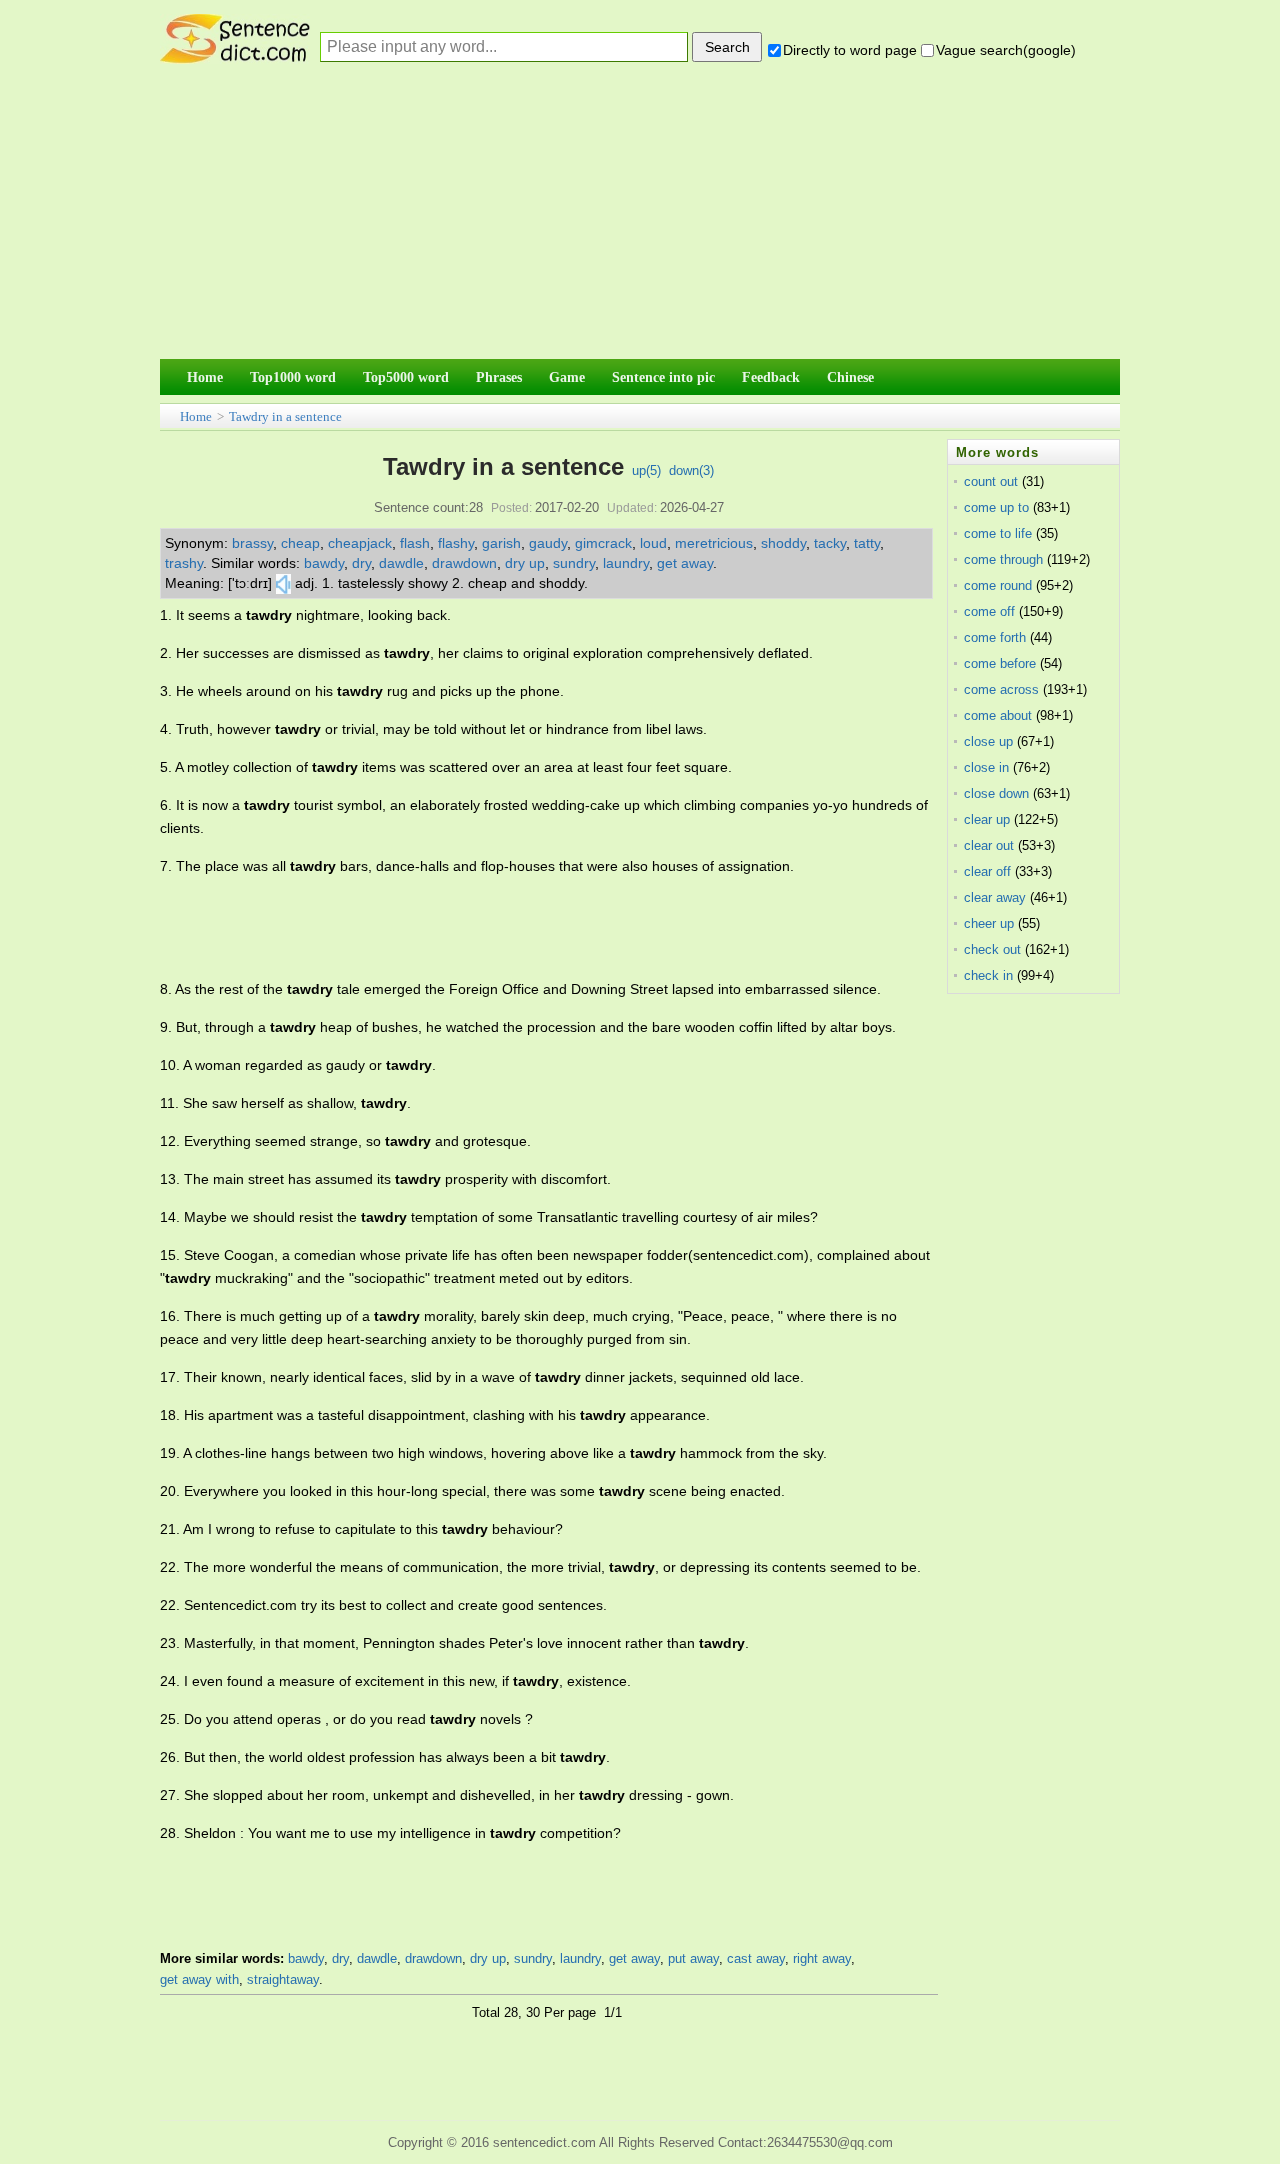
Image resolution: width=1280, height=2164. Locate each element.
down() (691, 470)
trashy (184, 563)
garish (501, 543)
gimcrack (603, 543)
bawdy (324, 563)
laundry (626, 563)
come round (998, 585)
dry (361, 563)
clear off (987, 871)
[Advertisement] (640, 215)
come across (1001, 689)
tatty (867, 543)
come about (998, 715)
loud (653, 543)
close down (996, 793)
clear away (995, 897)
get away (685, 563)
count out (991, 481)
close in (986, 767)
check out (992, 949)
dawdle (401, 563)
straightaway (283, 1979)
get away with (199, 1979)
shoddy (783, 543)
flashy (456, 543)
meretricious (714, 543)
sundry (574, 563)
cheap (300, 543)
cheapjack (360, 543)
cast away (756, 1958)
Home (196, 416)
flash (415, 543)
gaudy (548, 543)
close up (988, 741)
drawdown (464, 563)
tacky (830, 543)
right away (822, 1958)
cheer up (989, 923)
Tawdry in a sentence (285, 416)
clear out (989, 845)
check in (988, 975)
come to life (998, 533)
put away (693, 1958)
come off (989, 611)
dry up (525, 563)
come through (1003, 559)
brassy (252, 543)
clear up (987, 819)
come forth (995, 637)
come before (1000, 663)
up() (646, 470)
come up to (996, 507)
